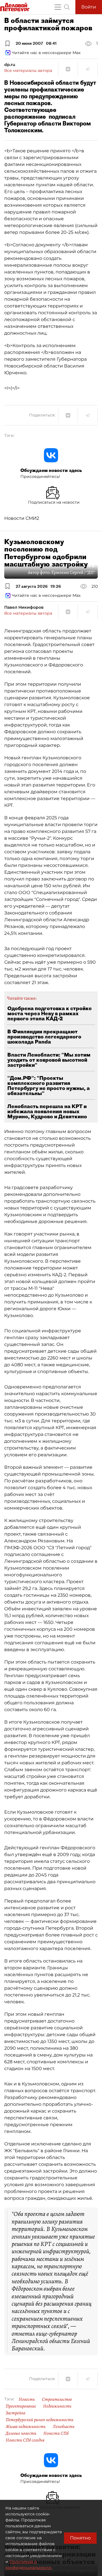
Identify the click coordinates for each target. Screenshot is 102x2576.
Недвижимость (57, 2406)
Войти (89, 7)
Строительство (57, 2399)
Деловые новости (21, 2433)
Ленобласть (64, 2427)
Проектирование (21, 2406)
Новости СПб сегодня (25, 2440)
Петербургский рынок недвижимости (40, 2420)
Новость (27, 2399)
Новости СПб (56, 2433)
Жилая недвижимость (26, 2427)
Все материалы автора (28, 70)
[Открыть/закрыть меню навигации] (58, 7)
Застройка (15, 2413)
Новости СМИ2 (22, 518)
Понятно (80, 2538)
